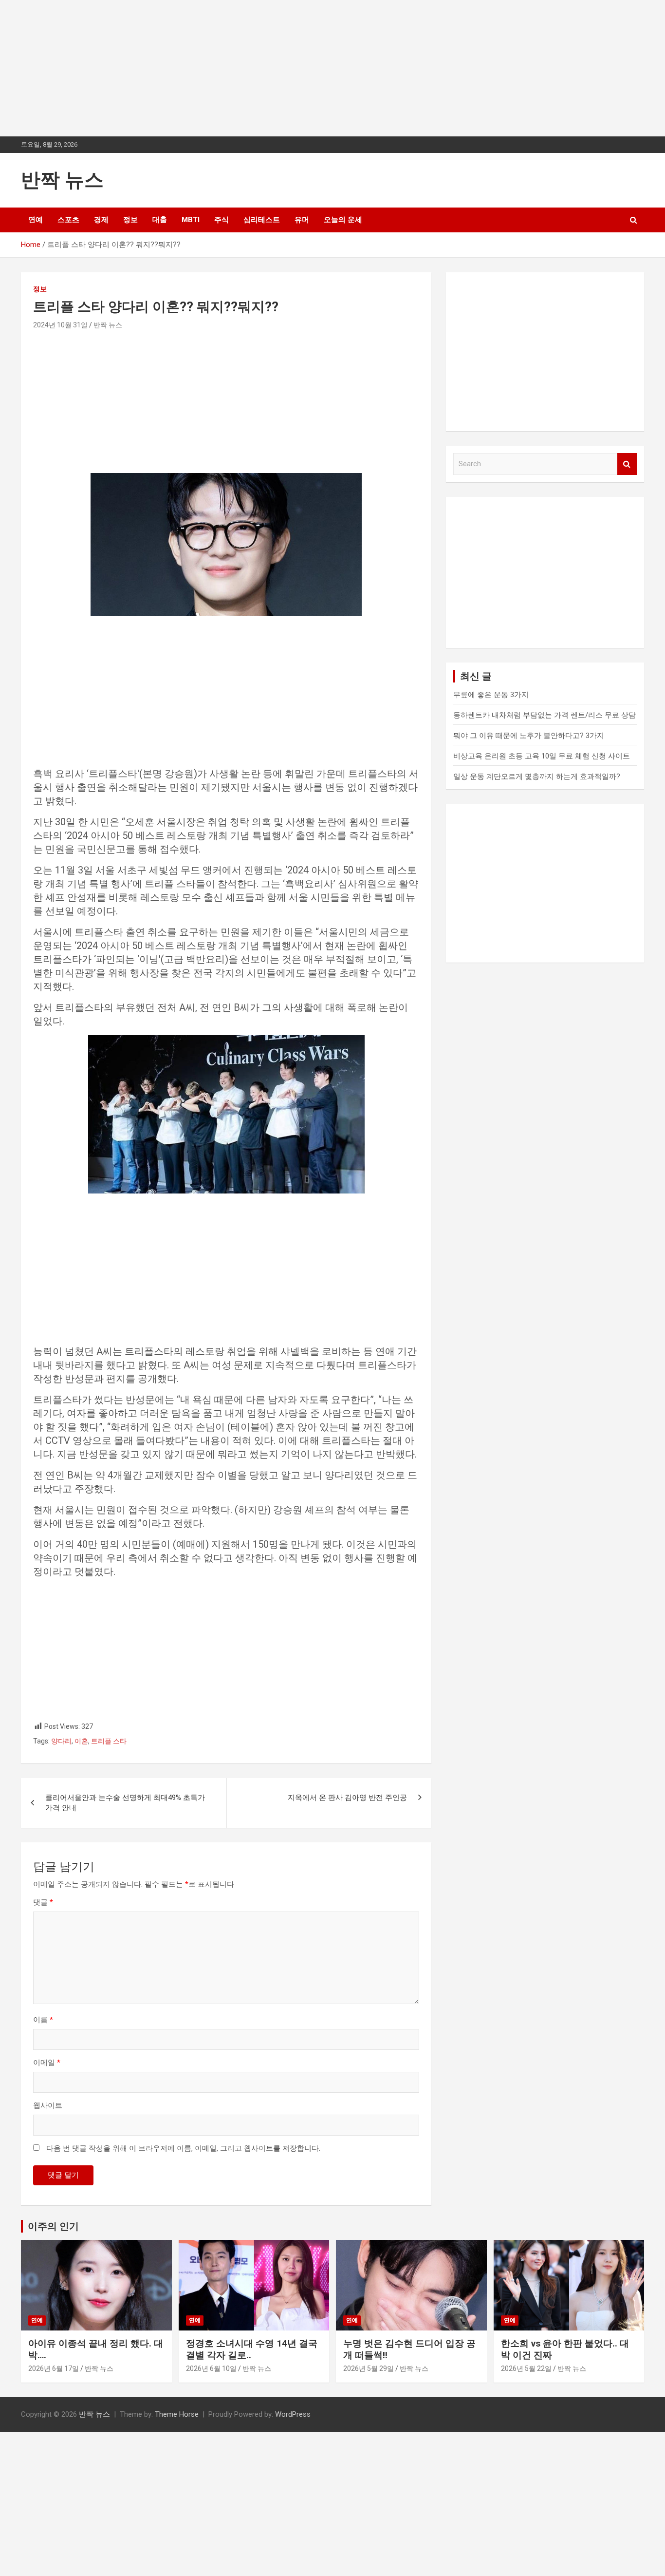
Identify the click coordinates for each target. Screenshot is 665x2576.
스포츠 (68, 220)
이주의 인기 (53, 2226)
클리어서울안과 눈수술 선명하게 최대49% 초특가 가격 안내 (125, 1803)
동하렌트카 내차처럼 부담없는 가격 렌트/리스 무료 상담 (545, 715)
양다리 (61, 1741)
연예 (36, 220)
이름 (43, 2020)
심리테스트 (262, 220)
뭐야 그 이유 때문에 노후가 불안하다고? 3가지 (529, 736)
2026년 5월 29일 (369, 2368)
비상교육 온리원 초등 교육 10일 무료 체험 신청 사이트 (542, 756)
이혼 (81, 1741)
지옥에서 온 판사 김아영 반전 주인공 (347, 1798)
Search (627, 464)
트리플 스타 (109, 1741)
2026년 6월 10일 (211, 2368)
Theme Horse (177, 2414)
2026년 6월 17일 (54, 2368)
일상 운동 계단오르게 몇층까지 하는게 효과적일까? (537, 777)
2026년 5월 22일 (526, 2368)
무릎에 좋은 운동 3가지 (491, 695)
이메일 (47, 2063)
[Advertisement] (292, 68)
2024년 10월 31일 (60, 325)
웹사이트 (48, 2105)
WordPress (293, 2414)
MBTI (191, 220)
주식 (222, 220)
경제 (101, 220)
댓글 (43, 1902)
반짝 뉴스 (62, 180)
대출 (160, 220)
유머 (302, 220)
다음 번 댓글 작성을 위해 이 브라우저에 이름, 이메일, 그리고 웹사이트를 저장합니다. (183, 2148)
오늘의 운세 (343, 220)
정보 (130, 220)
